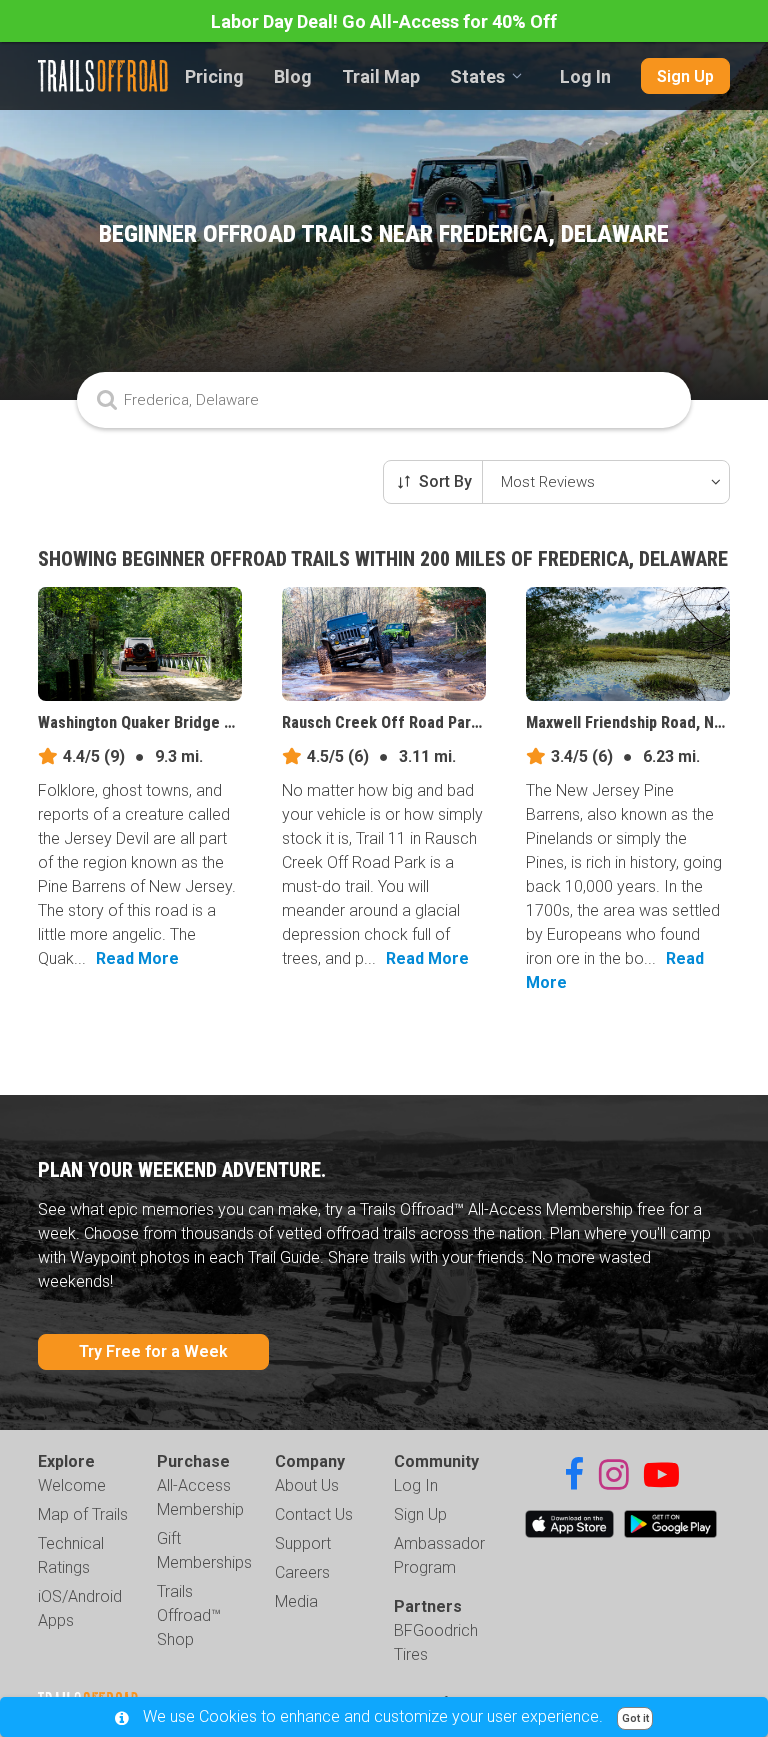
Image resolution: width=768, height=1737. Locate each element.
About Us (307, 1485)
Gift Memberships (204, 1550)
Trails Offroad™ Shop (189, 1615)
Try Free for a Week (153, 1351)
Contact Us (314, 1514)
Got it (635, 1718)
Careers (302, 1572)
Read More (137, 958)
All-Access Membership (200, 1497)
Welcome (72, 1485)
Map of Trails (83, 1514)
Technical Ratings (71, 1555)
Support (303, 1543)
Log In (585, 76)
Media (296, 1601)
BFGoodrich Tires (436, 1642)
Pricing (214, 76)
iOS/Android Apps (80, 1608)
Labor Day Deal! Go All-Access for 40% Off (384, 21)
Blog (293, 76)
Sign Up (685, 76)
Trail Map (381, 76)
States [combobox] (477, 76)
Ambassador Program (439, 1555)
